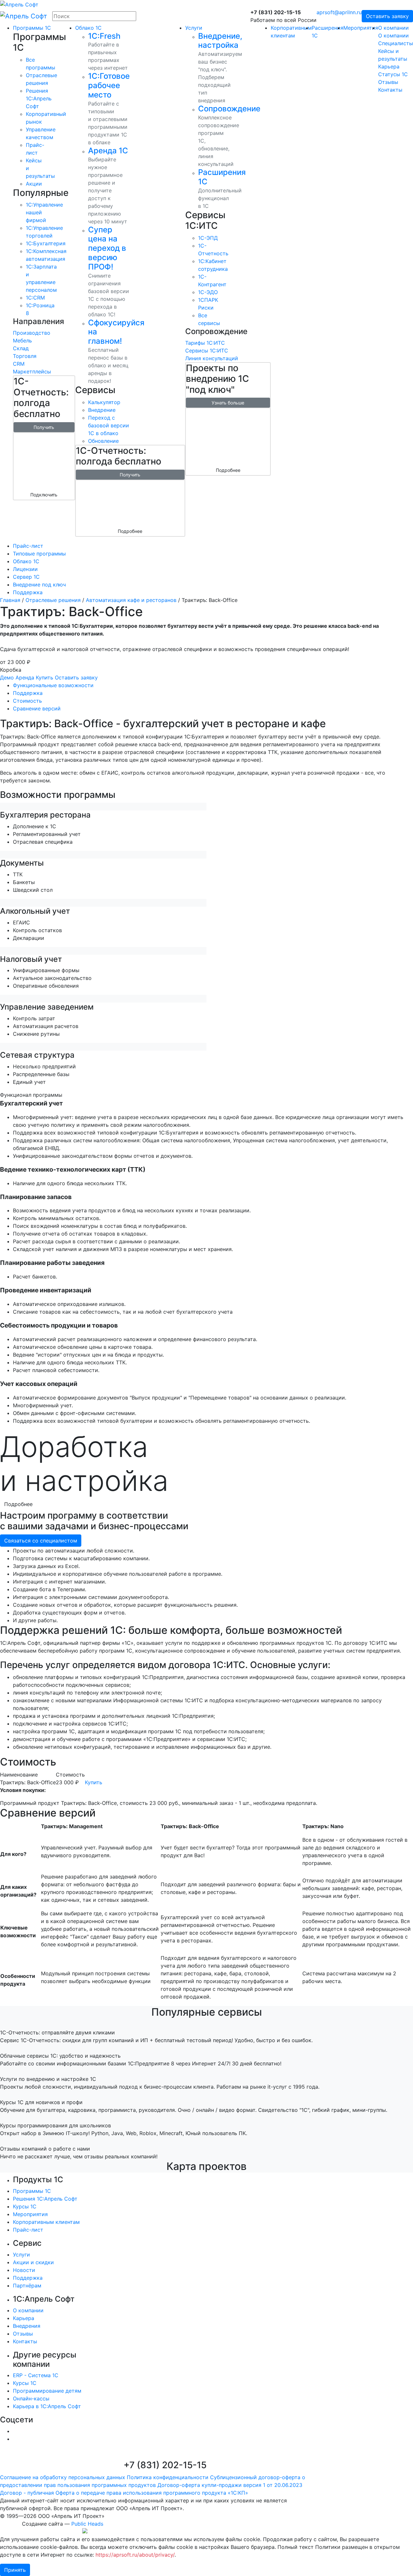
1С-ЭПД (208, 238)
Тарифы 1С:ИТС (205, 343)
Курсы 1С (25, 2206)
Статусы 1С (393, 74)
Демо (7, 677)
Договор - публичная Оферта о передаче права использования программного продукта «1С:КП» (124, 2493)
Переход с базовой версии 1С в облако (109, 425)
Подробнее (130, 531)
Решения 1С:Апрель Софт (45, 2199)
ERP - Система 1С (36, 2375)
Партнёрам (27, 2286)
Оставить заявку (387, 16)
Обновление (103, 441)
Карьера (389, 66)
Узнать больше (228, 403)
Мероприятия (361, 28)
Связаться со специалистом (41, 1541)
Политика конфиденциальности (168, 2477)
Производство (32, 333)
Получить (44, 427)
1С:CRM (35, 298)
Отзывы (388, 82)
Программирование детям (47, 2391)
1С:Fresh (104, 36)
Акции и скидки (33, 2262)
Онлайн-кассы (31, 2398)
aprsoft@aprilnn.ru (339, 12)
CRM (19, 364)
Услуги (194, 28)
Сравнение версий (37, 708)
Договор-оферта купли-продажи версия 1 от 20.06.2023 (230, 2485)
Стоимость (27, 701)
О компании (393, 28)
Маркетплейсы (32, 372)
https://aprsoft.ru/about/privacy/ (135, 2555)
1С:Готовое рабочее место (109, 85)
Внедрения (27, 2326)
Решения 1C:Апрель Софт (39, 98)
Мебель (22, 341)
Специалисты (396, 43)
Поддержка (28, 693)
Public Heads (87, 2524)
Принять (15, 2570)
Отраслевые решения (53, 600)
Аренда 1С (108, 151)
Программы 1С (32, 28)
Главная (10, 600)
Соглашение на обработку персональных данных (63, 2477)
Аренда (25, 677)
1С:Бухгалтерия (46, 243)
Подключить (44, 495)
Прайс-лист (28, 2230)
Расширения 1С (222, 177)
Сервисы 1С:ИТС (207, 351)
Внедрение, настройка (220, 41)
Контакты (390, 90)
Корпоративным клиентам (46, 2222)
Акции (34, 184)
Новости (24, 2270)
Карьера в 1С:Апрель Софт (47, 2406)
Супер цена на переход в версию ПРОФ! (107, 248)
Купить (45, 677)
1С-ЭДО (208, 292)
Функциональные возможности (53, 685)
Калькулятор (104, 402)
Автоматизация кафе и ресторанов (131, 600)
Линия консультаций (212, 358)
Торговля (25, 356)
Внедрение (102, 410)
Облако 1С (88, 28)
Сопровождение (229, 109)
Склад (21, 348)
